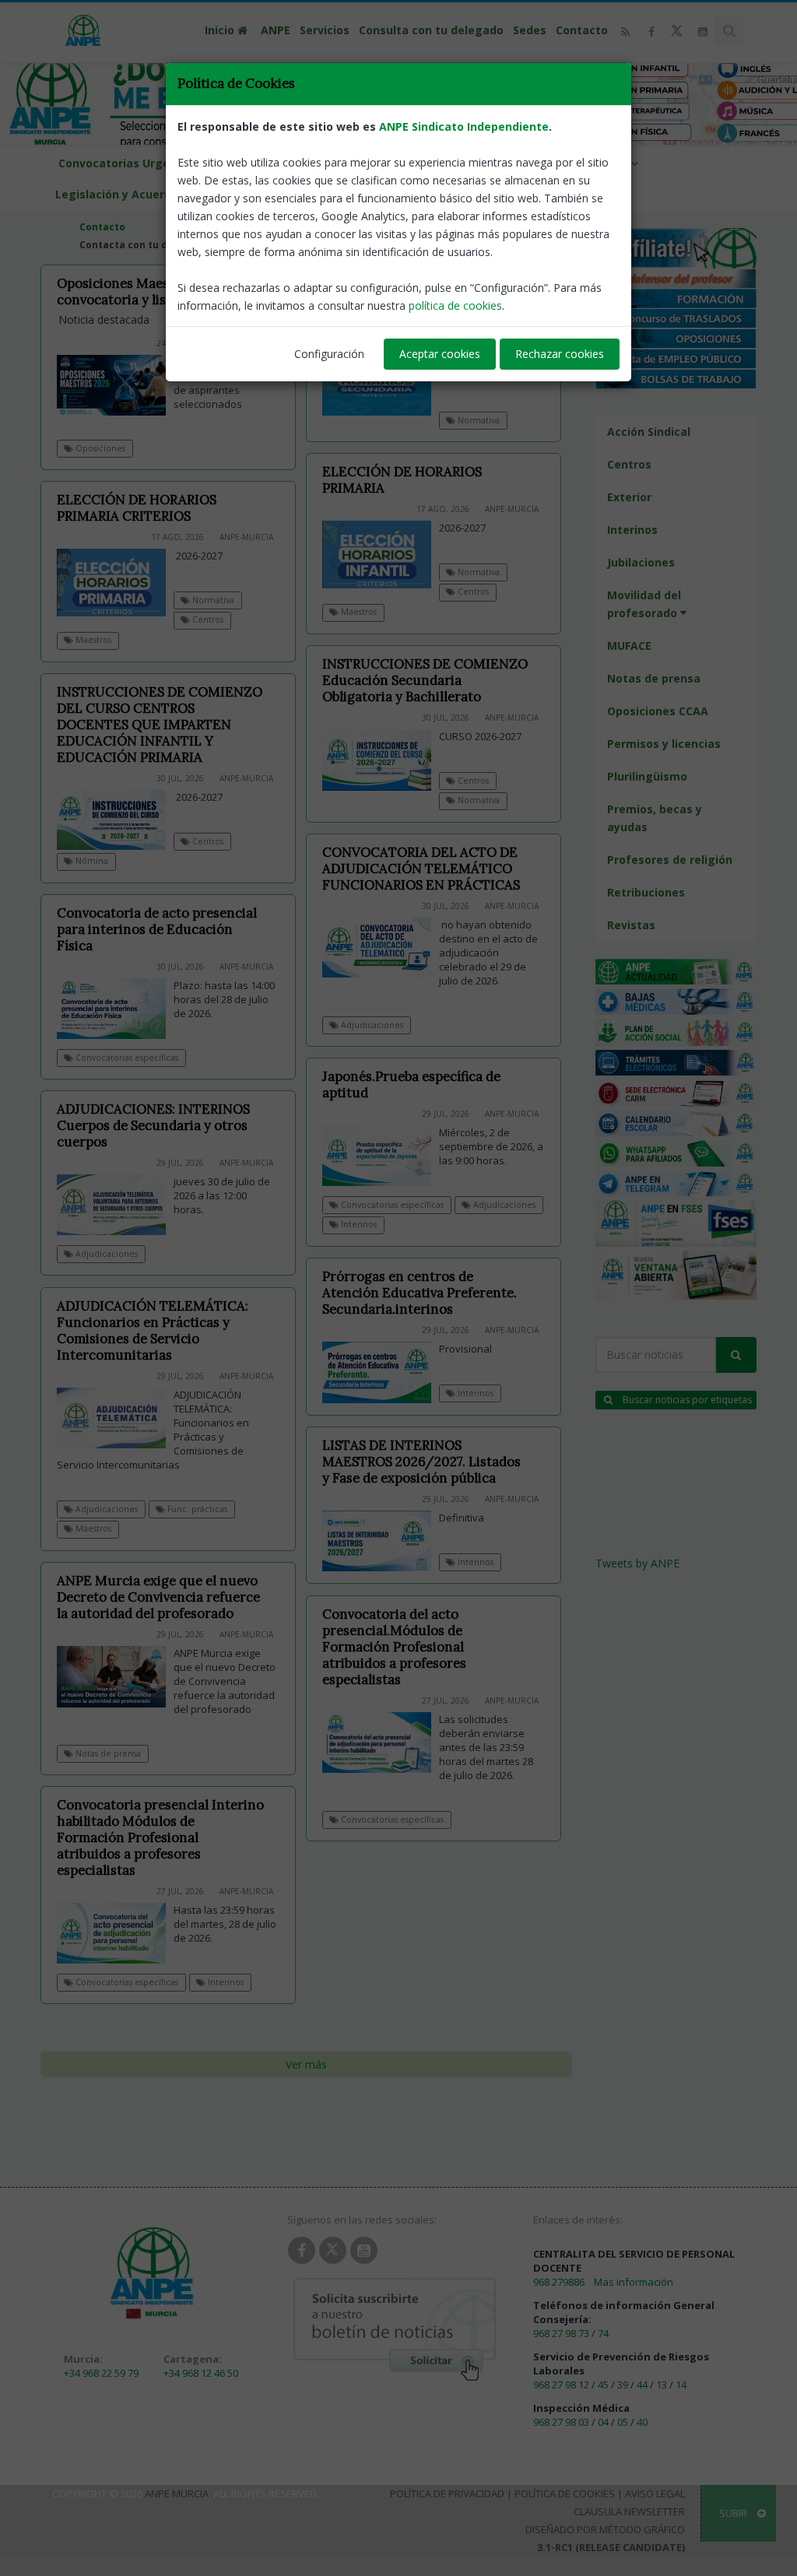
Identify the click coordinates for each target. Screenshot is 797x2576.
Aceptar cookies (440, 354)
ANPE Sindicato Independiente (464, 126)
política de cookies (455, 305)
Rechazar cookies (560, 354)
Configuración (329, 354)
